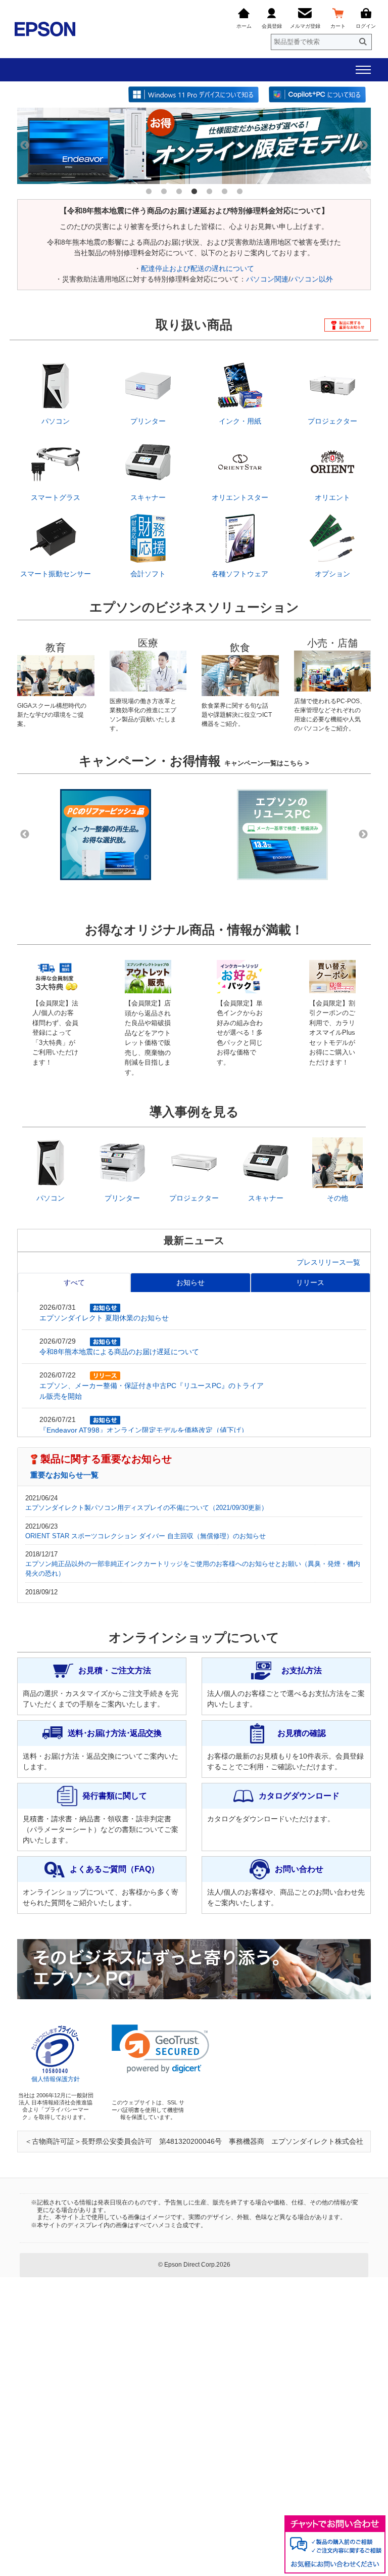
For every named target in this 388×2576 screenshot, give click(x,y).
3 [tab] (179, 192)
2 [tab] (164, 192)
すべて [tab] (74, 1282)
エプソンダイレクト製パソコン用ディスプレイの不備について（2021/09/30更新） (147, 1508)
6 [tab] (224, 192)
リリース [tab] (310, 1282)
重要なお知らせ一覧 (64, 1475)
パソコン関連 (267, 279)
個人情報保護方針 (56, 2079)
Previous (25, 146)
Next (363, 146)
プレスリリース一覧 (328, 1262)
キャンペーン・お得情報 (194, 761)
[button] (160, 2049)
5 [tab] (209, 192)
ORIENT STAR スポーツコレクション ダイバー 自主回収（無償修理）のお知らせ (145, 1536)
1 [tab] (149, 192)
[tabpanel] (194, 146)
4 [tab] (194, 192)
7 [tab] (239, 192)
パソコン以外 (312, 279)
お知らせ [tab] (190, 1282)
